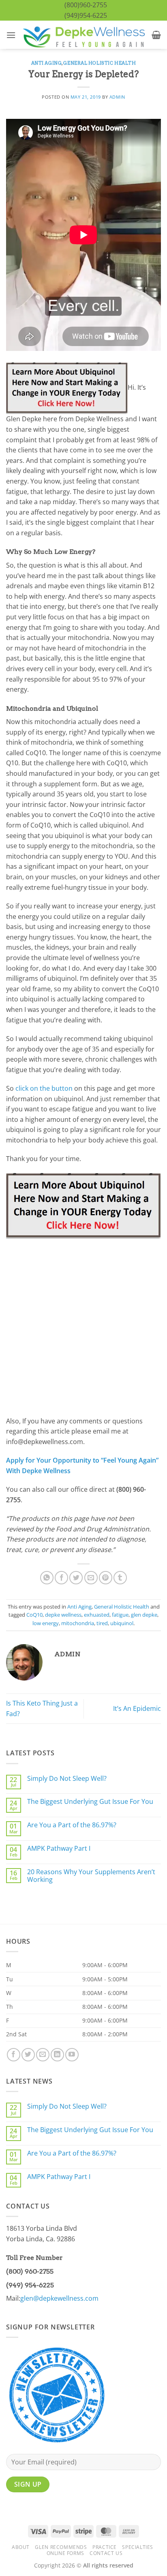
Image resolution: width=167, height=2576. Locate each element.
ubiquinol (122, 1623)
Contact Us (106, 2553)
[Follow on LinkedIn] (57, 2055)
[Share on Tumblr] (120, 1578)
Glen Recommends (61, 2547)
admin (117, 97)
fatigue (120, 1615)
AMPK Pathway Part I (59, 1849)
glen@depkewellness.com (59, 2298)
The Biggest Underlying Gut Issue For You (90, 1802)
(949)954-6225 (86, 15)
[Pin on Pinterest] (106, 1578)
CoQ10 (34, 1615)
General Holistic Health (100, 63)
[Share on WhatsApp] (47, 1578)
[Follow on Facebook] (14, 2055)
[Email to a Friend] (91, 1578)
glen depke (144, 1615)
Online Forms (65, 2553)
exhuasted (97, 1615)
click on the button (44, 1088)
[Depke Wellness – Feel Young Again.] (83, 35)
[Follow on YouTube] (72, 2055)
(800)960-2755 (86, 5)
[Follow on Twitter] (28, 2055)
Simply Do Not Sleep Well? (67, 1779)
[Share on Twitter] (76, 1578)
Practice (105, 2547)
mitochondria (78, 1623)
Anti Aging (47, 63)
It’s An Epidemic (137, 1708)
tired (102, 1623)
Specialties (138, 2547)
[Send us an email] (43, 2055)
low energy (46, 1623)
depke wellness (63, 1615)
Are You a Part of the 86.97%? (72, 1825)
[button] (11, 35)
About (21, 2547)
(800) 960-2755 (30, 2271)
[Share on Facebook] (61, 1578)
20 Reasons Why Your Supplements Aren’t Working (91, 1876)
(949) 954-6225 (30, 2285)
